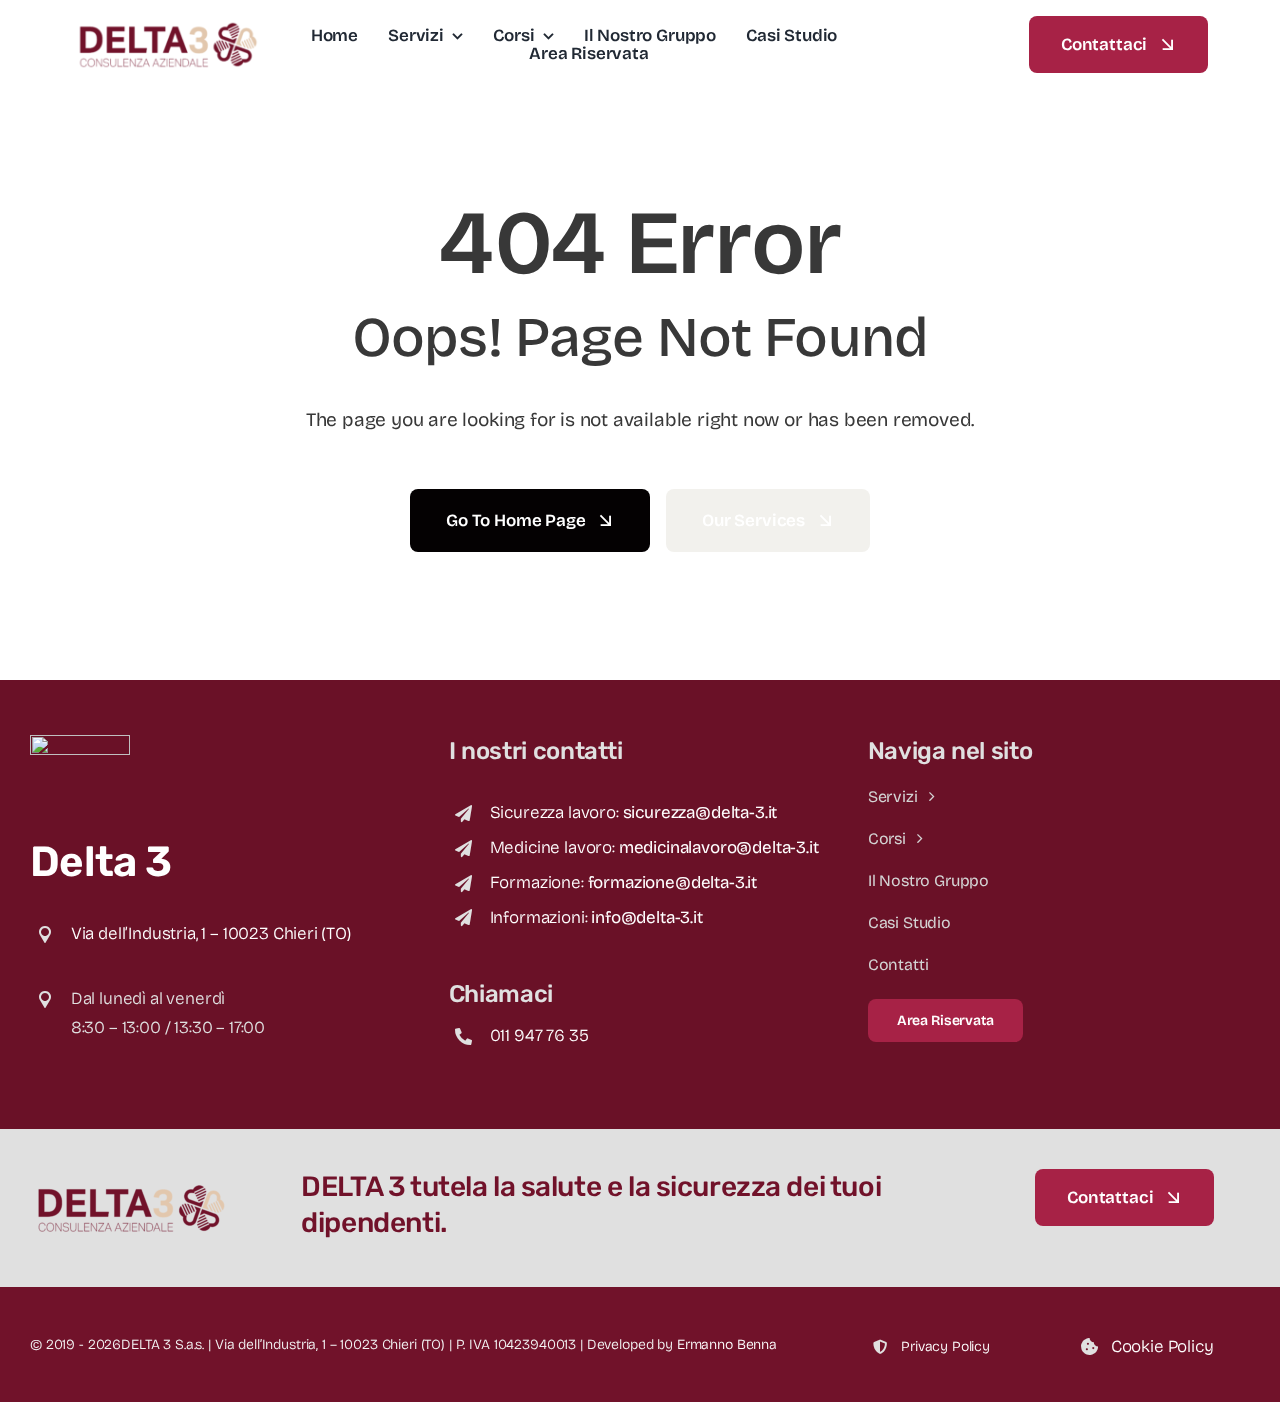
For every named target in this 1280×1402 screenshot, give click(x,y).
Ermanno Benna (727, 1344)
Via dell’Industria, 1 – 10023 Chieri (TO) (211, 933)
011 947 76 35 (539, 1035)
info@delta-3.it (646, 917)
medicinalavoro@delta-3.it (719, 847)
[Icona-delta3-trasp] (80, 743)
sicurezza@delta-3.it (700, 812)
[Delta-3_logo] (167, 25)
